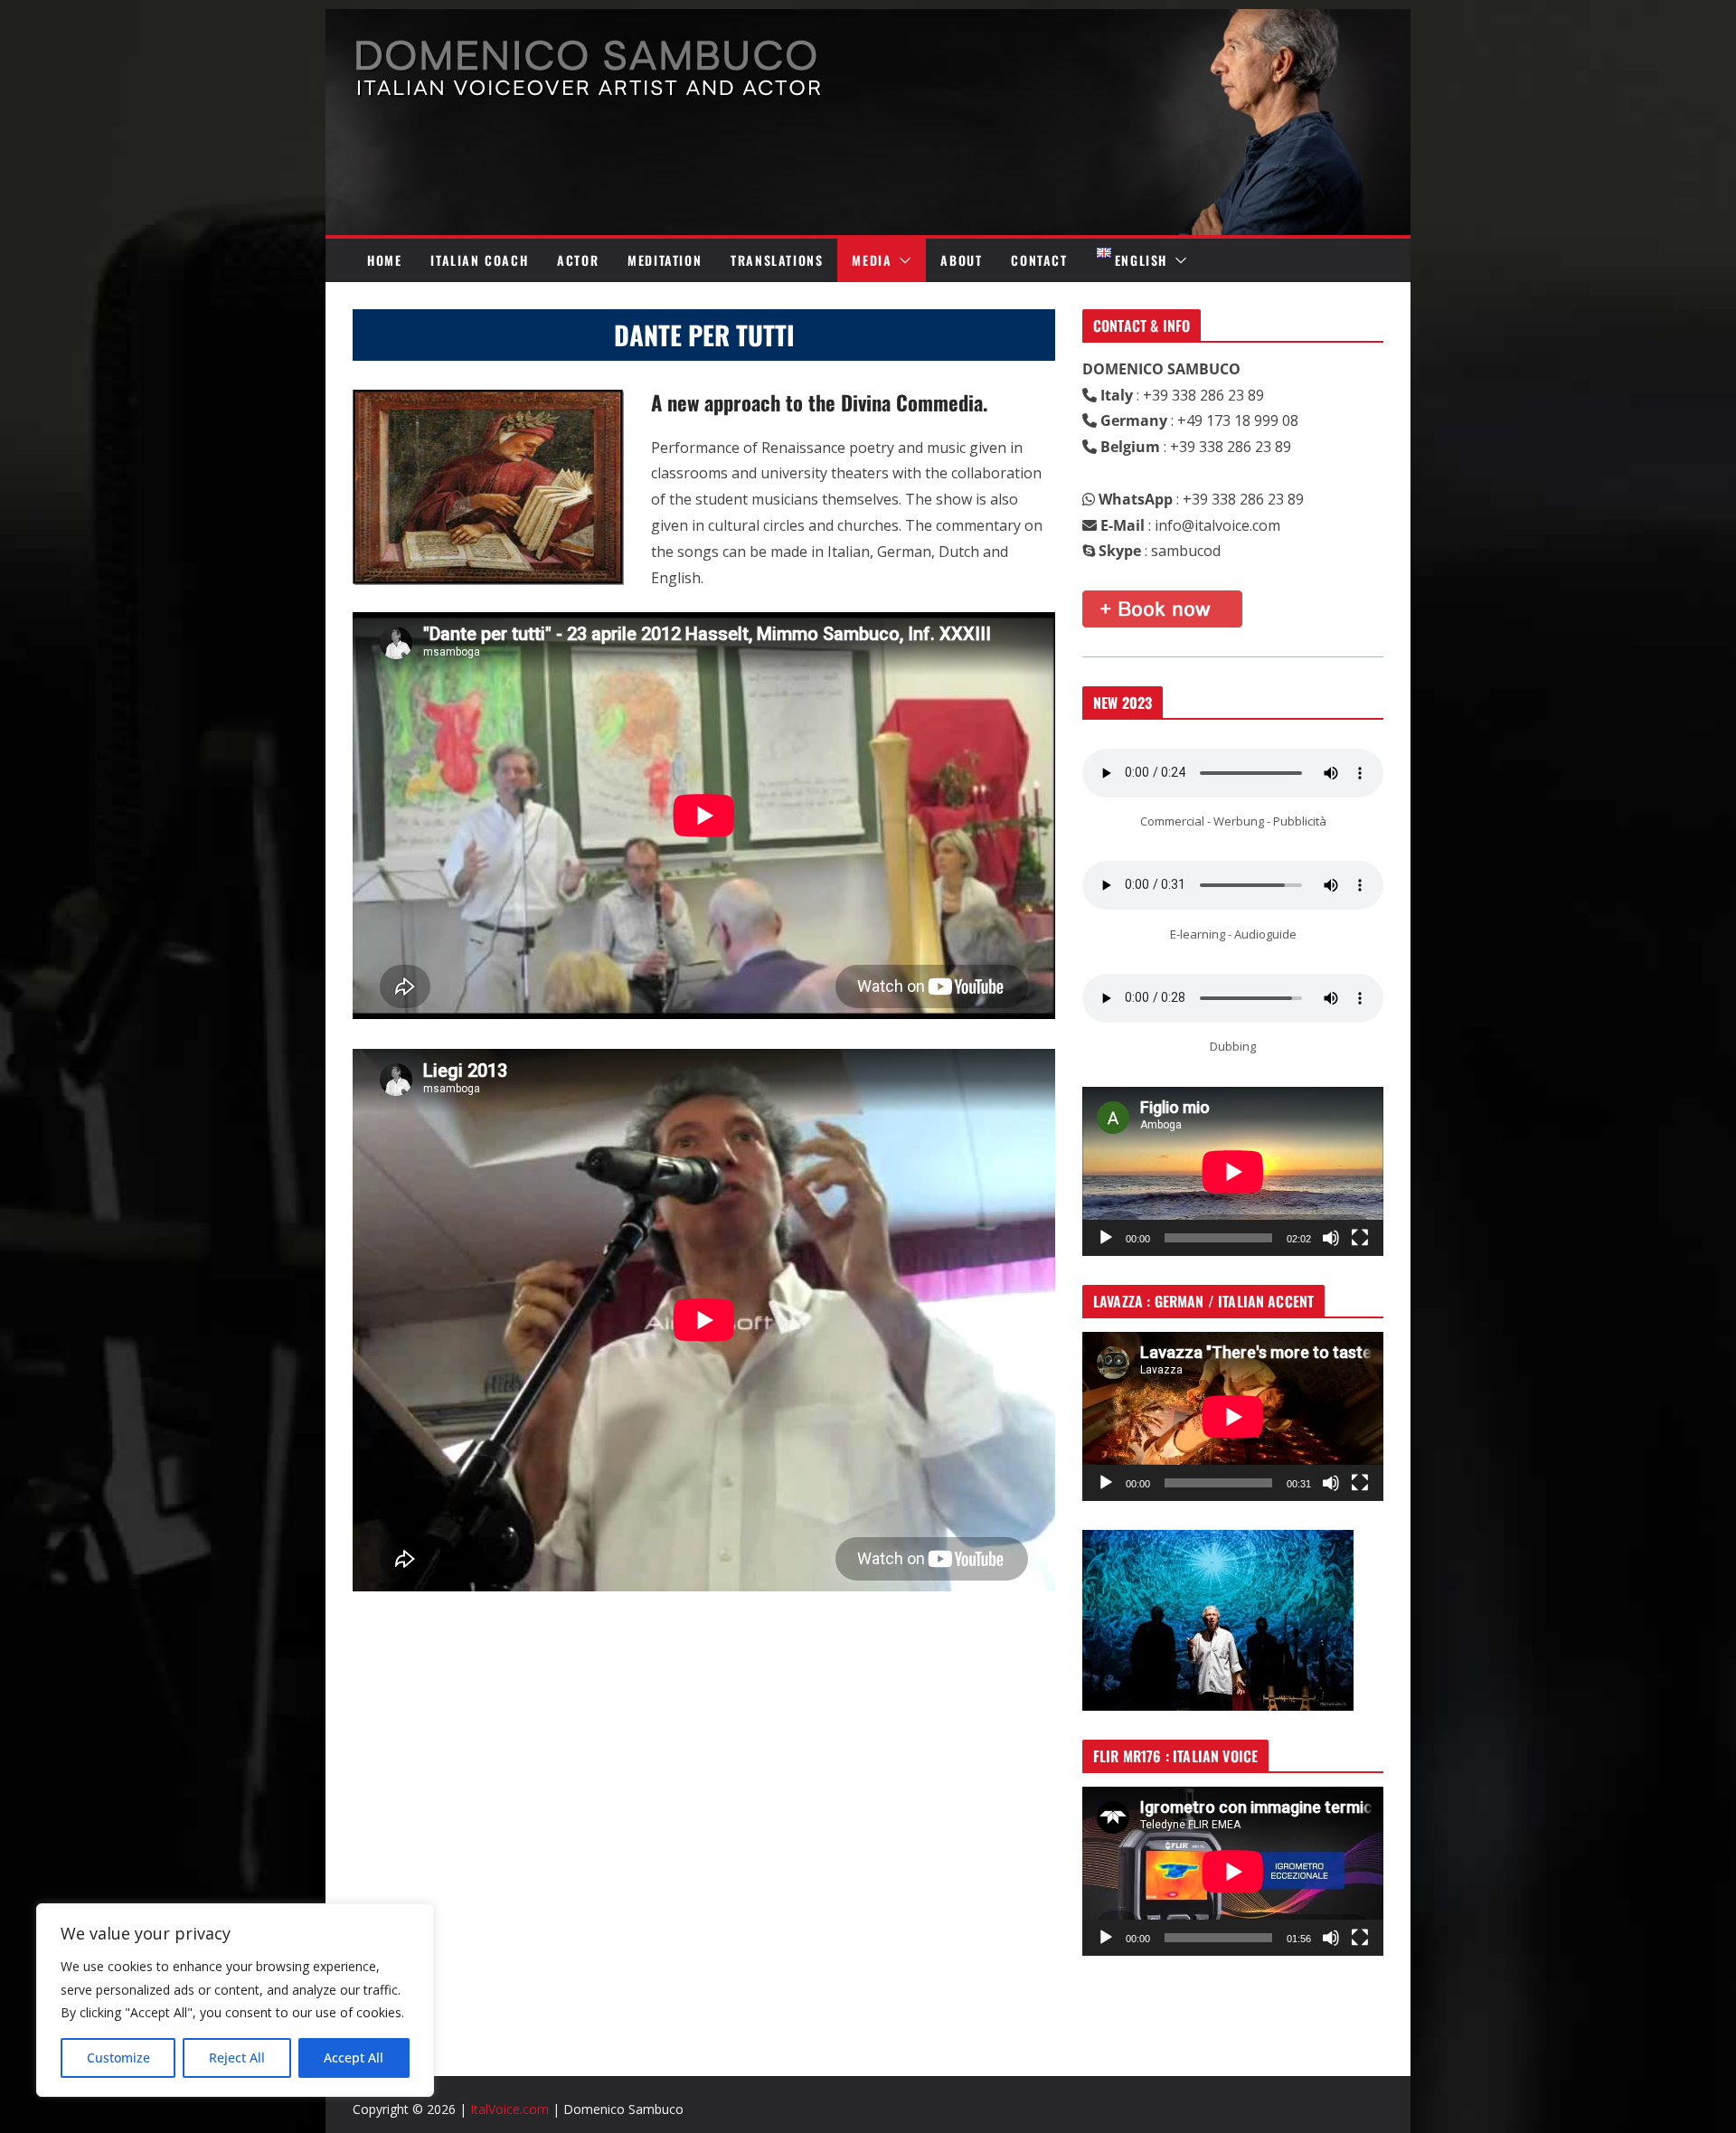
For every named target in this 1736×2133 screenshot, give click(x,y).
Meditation (665, 260)
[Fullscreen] (1360, 1238)
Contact (1039, 260)
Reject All (237, 2057)
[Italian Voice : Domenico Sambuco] (868, 22)
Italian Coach (479, 260)
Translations (777, 260)
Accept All (354, 2057)
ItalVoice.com (509, 2109)
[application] (1233, 1171)
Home (384, 260)
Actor (578, 260)
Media (872, 260)
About (961, 260)
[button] (901, 260)
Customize (118, 2057)
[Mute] (1331, 1238)
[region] (235, 2000)
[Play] (1106, 1238)
